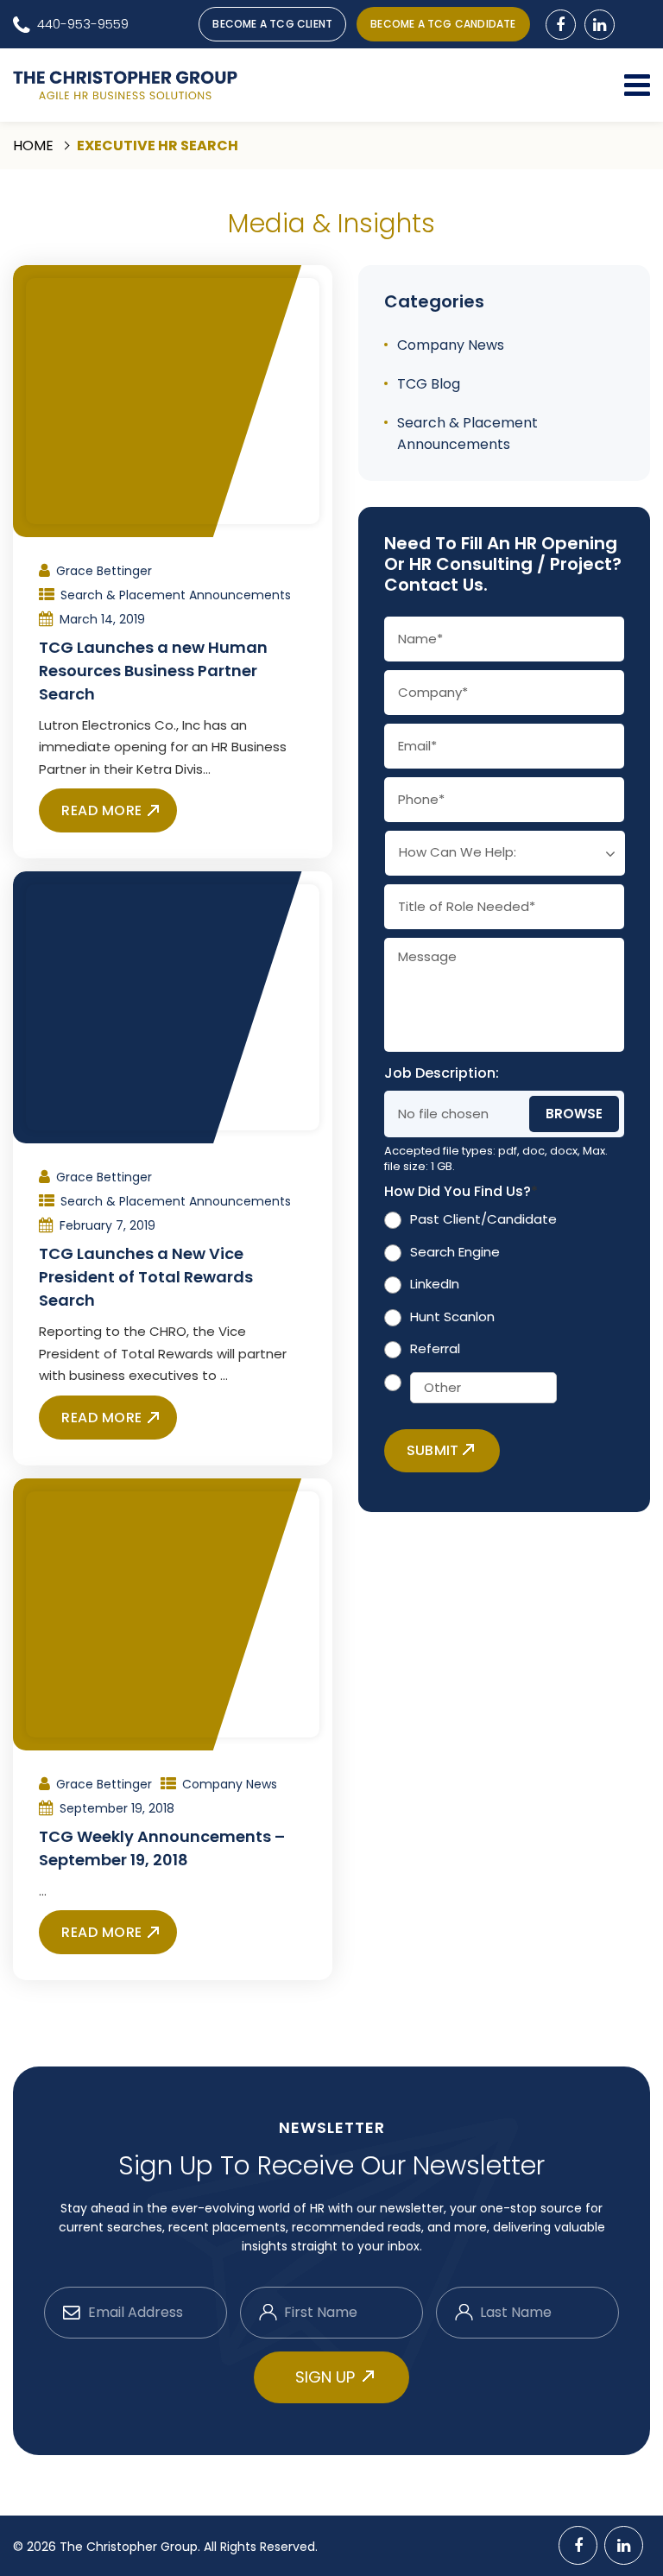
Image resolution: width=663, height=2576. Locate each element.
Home (33, 146)
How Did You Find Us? (461, 1192)
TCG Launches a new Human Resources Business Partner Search (153, 671)
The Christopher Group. (132, 2547)
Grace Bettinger (104, 571)
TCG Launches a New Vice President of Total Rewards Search (146, 1277)
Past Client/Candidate (483, 1219)
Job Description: (442, 1074)
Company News (230, 1784)
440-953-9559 (83, 24)
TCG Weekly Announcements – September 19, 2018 (162, 1848)
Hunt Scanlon (452, 1316)
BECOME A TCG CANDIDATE (443, 24)
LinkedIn (435, 1284)
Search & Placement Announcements (176, 595)
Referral (435, 1348)
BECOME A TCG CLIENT (272, 24)
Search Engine (455, 1252)
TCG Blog (429, 384)
